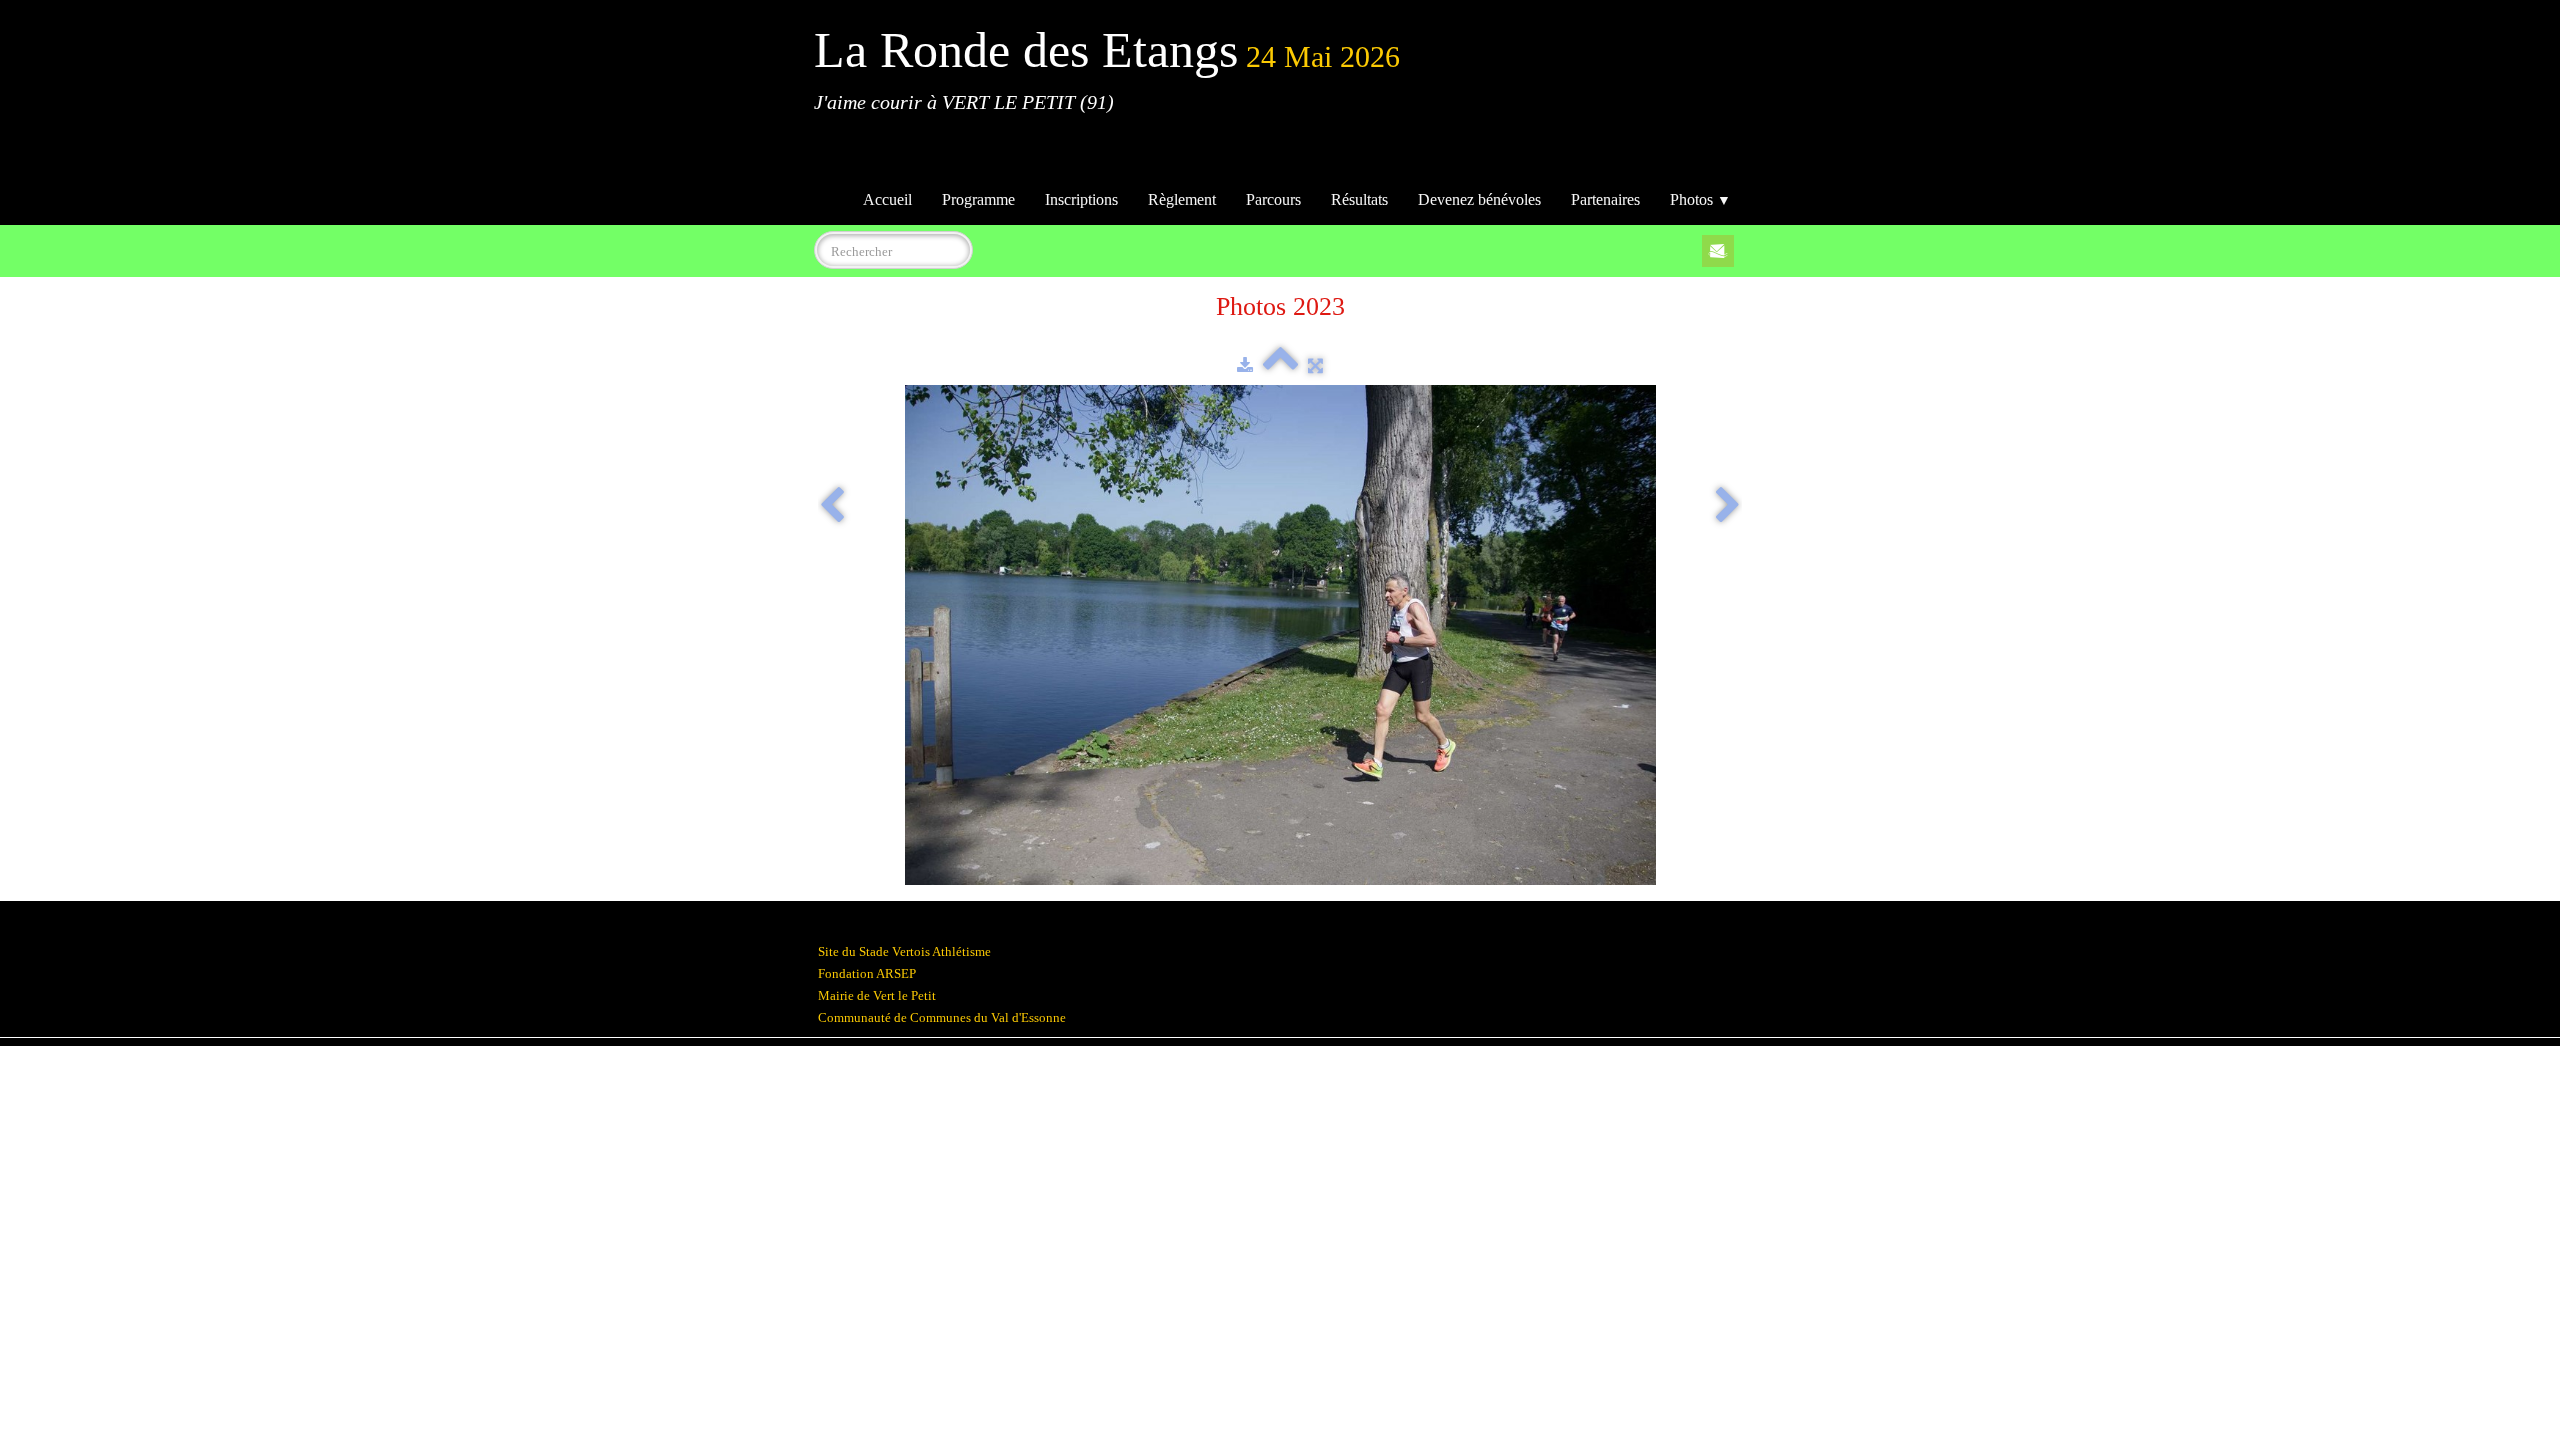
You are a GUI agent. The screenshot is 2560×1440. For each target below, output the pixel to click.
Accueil (887, 199)
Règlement (1182, 199)
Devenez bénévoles (1479, 199)
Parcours (1273, 199)
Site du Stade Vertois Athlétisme (904, 951)
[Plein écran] (1315, 365)
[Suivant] (1728, 507)
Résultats (1359, 199)
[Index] (1280, 365)
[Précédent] (832, 507)
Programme (978, 199)
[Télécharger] (1245, 365)
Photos (1700, 199)
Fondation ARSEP (867, 973)
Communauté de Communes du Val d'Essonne (942, 1017)
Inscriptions (1081, 199)
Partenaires (1605, 199)
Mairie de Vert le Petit (877, 995)
